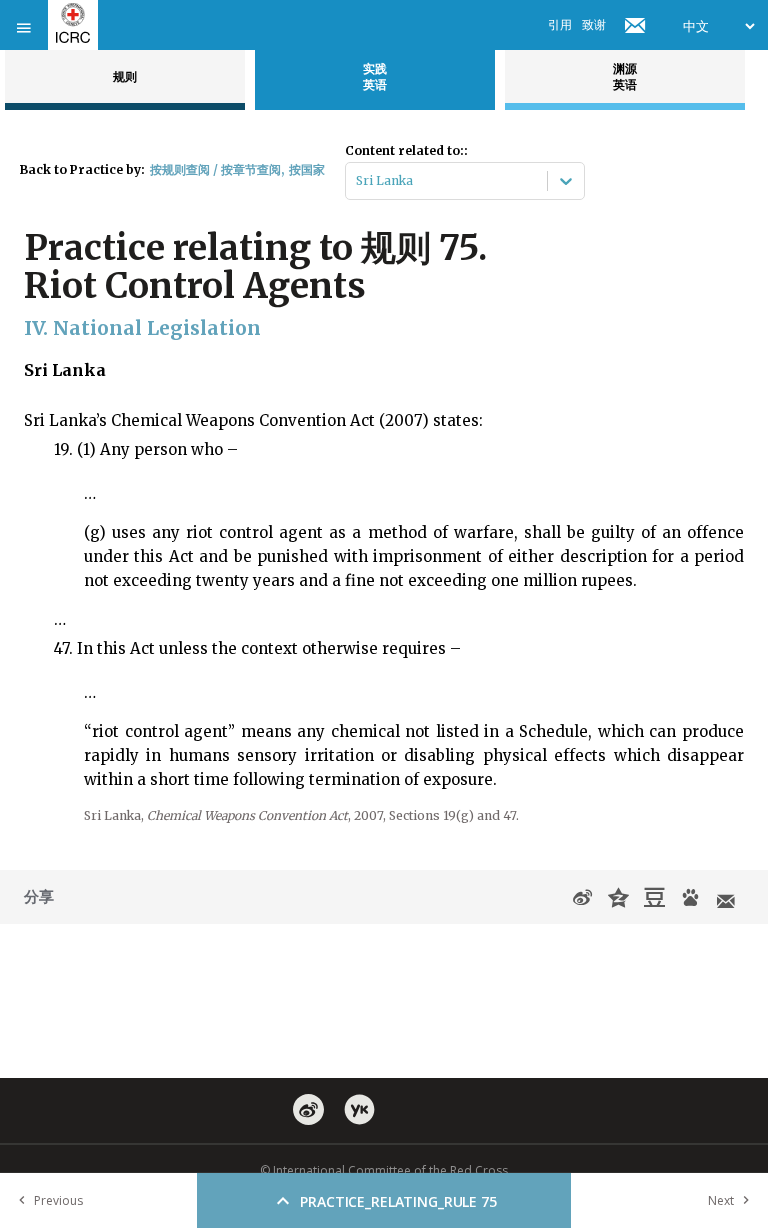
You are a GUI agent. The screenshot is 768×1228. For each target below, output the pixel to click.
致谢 (594, 24)
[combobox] (357, 181)
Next (721, 1200)
